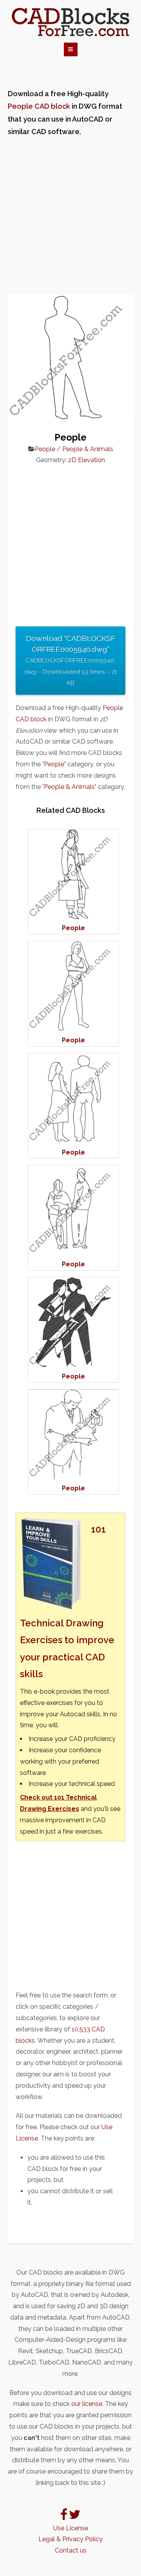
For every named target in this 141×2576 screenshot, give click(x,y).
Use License (71, 2528)
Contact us (71, 2550)
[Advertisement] (70, 216)
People (45, 449)
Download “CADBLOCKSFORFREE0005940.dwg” (70, 660)
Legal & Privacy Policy (70, 2539)
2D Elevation (87, 460)
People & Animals (88, 449)
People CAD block (39, 106)
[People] (73, 917)
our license (87, 2404)
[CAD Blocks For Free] (70, 22)
